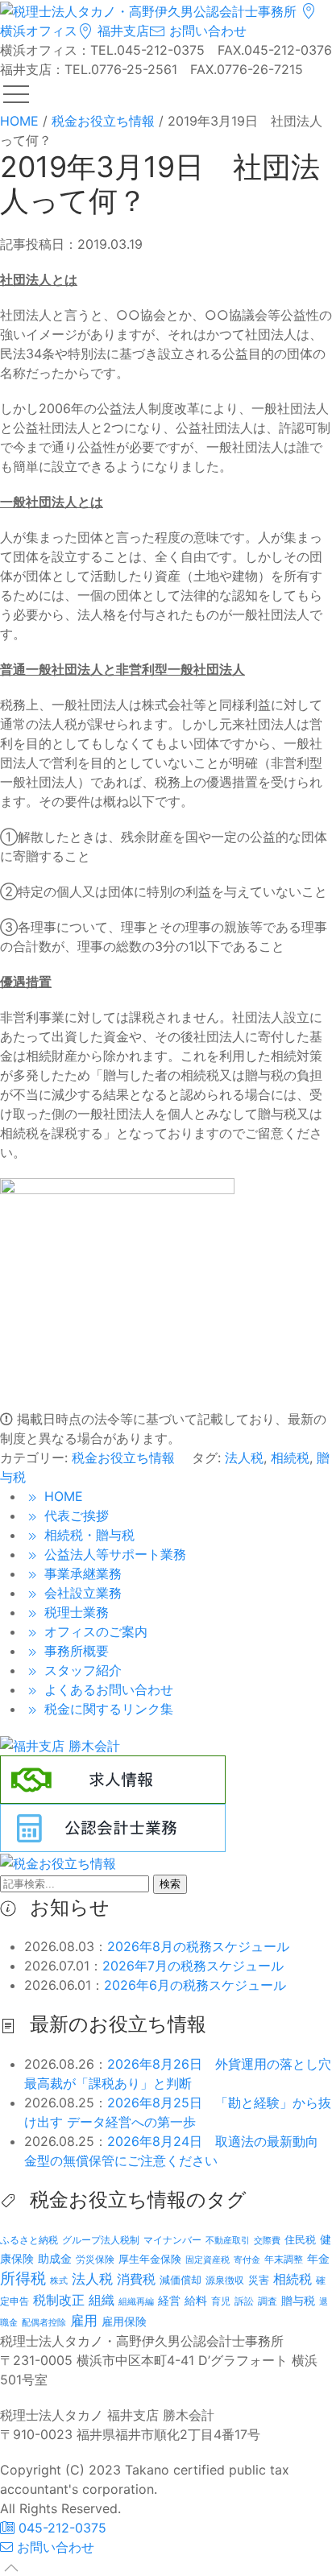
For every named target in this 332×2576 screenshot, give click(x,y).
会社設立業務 (81, 1593)
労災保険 (95, 2259)
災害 (259, 2280)
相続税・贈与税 (87, 1535)
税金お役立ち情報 (123, 1458)
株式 (59, 2281)
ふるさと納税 (29, 2240)
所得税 (23, 2278)
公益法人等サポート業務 (113, 1554)
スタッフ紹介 (81, 1670)
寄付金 (247, 2260)
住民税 (300, 2240)
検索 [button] (170, 1884)
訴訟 (244, 2301)
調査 (268, 2301)
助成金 (55, 2259)
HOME (62, 1496)
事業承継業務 (81, 1573)
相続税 (290, 1458)
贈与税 (298, 2300)
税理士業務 (75, 1612)
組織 (102, 2300)
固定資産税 (207, 2260)
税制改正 (59, 2300)
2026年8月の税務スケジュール (198, 1946)
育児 (221, 2301)
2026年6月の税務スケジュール (195, 1985)
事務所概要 (75, 1651)
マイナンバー (172, 2240)
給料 (196, 2300)
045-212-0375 (60, 2528)
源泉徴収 (225, 2280)
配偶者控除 (44, 2323)
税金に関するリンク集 (107, 1709)
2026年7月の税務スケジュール (193, 1966)
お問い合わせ (206, 31)
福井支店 (121, 31)
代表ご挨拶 (75, 1515)
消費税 (136, 2279)
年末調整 (284, 2259)
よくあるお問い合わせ (107, 1689)
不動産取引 (228, 2241)
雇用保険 (124, 2321)
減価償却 (181, 2280)
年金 (318, 2258)
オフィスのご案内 (94, 1631)
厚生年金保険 (150, 2259)
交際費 (267, 2241)
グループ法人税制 (101, 2240)
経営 (169, 2300)
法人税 (244, 1458)
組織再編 (136, 2301)
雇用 (84, 2320)
